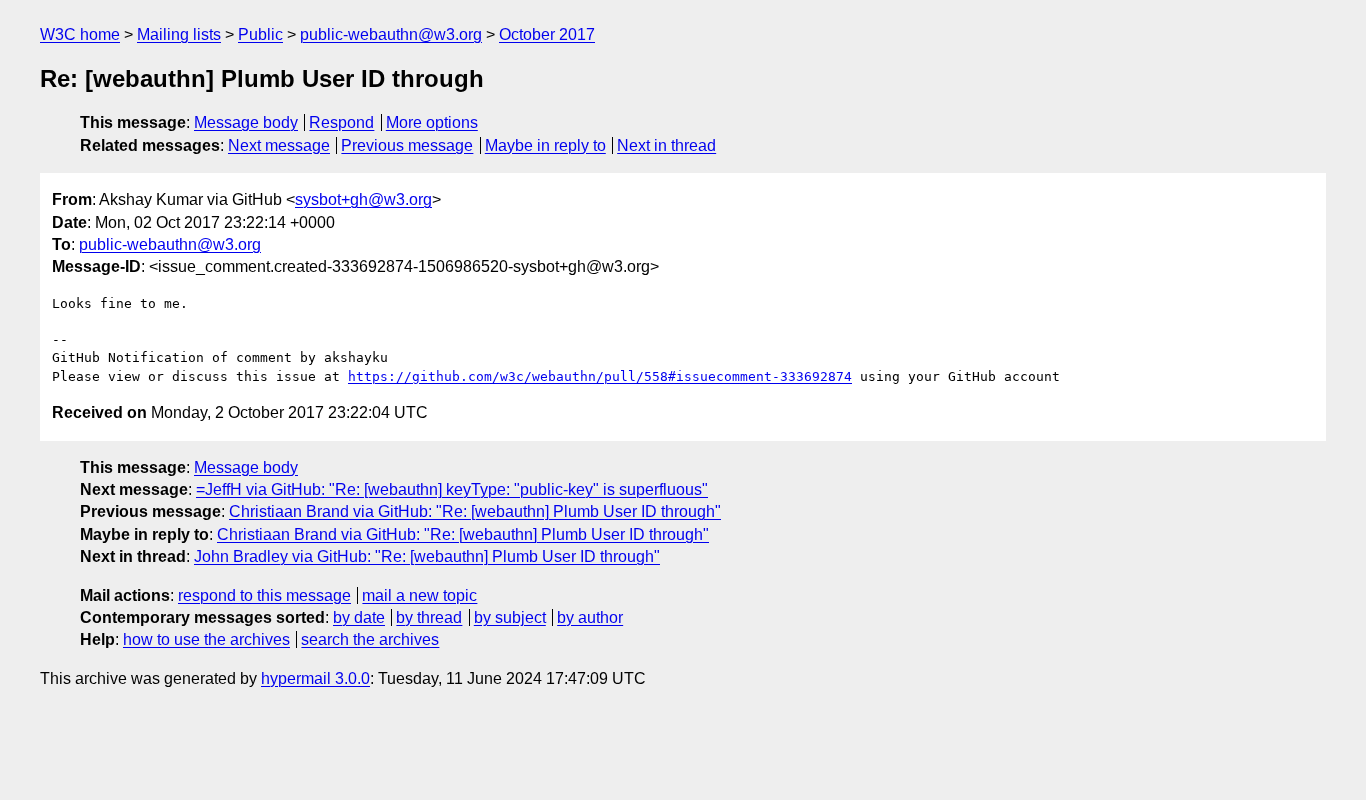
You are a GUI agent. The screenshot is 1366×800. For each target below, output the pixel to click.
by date (359, 617)
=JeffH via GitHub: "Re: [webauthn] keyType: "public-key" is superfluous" (452, 489)
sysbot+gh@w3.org (363, 199)
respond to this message (264, 595)
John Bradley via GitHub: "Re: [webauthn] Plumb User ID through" (427, 556)
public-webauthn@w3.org (391, 34)
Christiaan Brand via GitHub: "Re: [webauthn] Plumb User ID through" (475, 511)
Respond (341, 122)
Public (260, 34)
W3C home (80, 34)
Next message (279, 145)
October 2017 (547, 34)
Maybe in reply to (545, 145)
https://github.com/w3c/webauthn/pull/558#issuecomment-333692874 (600, 376)
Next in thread (666, 145)
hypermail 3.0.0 (315, 678)
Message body (246, 122)
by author (590, 617)
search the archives (370, 639)
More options (432, 122)
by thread (429, 617)
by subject (510, 617)
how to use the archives (206, 639)
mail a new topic (419, 595)
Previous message (407, 145)
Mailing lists (179, 34)
